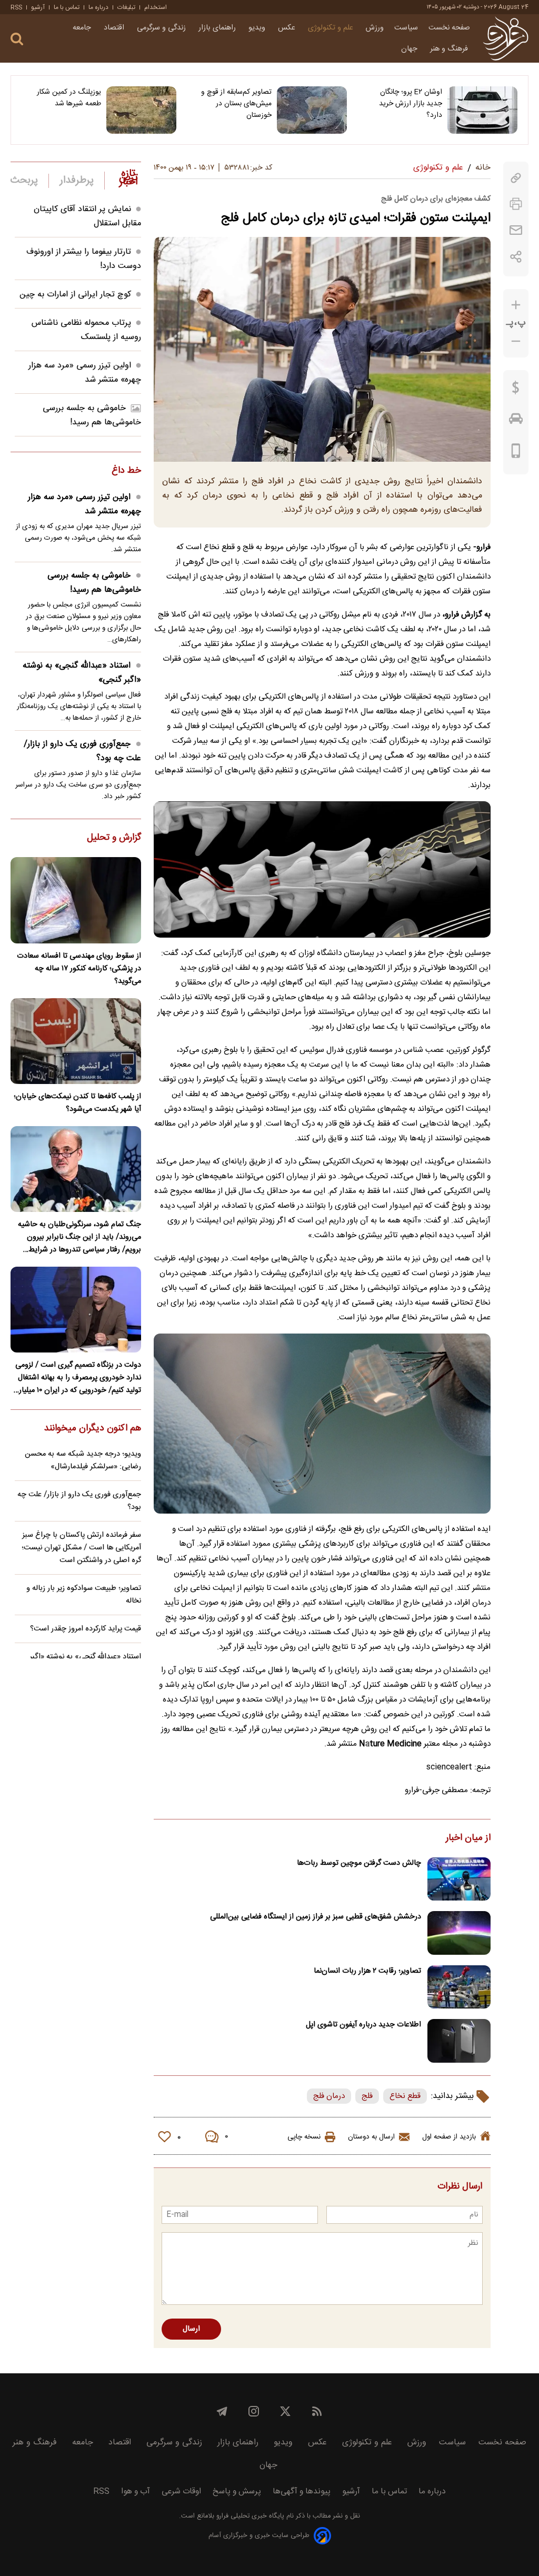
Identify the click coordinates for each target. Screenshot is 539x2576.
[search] (17, 39)
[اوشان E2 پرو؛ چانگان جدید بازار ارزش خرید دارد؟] (482, 110)
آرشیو (38, 7)
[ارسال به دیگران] (516, 230)
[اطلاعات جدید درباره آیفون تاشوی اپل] (459, 2041)
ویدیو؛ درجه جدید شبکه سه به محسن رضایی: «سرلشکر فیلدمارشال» (83, 1460)
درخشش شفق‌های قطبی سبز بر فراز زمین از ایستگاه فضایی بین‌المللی (316, 1917)
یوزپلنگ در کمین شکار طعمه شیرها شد (69, 98)
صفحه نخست (449, 28)
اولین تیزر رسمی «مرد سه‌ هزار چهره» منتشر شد (85, 373)
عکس (288, 28)
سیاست (406, 28)
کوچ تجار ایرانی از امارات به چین (75, 295)
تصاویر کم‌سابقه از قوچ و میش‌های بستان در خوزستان (236, 104)
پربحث (24, 181)
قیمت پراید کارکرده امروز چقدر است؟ (86, 1629)
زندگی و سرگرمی (162, 28)
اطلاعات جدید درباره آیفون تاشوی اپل (363, 2025)
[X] (285, 2411)
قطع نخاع (405, 2096)
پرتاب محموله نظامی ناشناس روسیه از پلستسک (86, 330)
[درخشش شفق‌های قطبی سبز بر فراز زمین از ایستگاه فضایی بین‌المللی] (459, 1933)
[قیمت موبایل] (516, 453)
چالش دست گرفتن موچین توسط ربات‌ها (359, 1863)
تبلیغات (126, 7)
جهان (410, 49)
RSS (16, 7)
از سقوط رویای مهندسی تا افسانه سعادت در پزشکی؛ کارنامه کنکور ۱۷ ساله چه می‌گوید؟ (79, 969)
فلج (367, 2096)
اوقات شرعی (181, 2492)
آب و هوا (136, 2492)
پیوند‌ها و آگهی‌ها (302, 2492)
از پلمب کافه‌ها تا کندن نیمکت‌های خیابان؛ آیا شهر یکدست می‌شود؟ (77, 1103)
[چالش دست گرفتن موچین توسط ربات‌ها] (459, 1879)
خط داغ (126, 471)
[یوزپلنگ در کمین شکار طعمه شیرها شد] (141, 110)
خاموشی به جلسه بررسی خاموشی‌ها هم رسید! (92, 415)
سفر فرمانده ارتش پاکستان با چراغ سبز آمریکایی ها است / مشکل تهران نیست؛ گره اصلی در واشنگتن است (81, 1548)
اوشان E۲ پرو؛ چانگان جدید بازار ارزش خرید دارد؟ (411, 104)
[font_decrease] (516, 341)
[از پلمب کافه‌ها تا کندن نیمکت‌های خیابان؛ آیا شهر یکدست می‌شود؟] (76, 1041)
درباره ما (98, 7)
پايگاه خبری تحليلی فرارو (249, 2516)
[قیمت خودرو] (516, 421)
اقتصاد (115, 28)
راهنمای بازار (218, 28)
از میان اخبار (468, 1838)
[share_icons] (516, 257)
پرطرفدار (77, 181)
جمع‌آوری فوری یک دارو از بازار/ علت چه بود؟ (82, 751)
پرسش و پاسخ (237, 2492)
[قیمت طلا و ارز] (516, 390)
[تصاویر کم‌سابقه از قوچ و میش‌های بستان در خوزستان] (312, 110)
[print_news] (516, 204)
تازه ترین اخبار (128, 178)
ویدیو (258, 28)
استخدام (156, 7)
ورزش (375, 28)
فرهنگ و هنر (450, 49)
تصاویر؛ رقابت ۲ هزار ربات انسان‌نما (367, 1971)
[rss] (317, 2411)
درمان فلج (329, 2096)
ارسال (191, 2329)
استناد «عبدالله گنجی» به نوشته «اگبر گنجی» (82, 673)
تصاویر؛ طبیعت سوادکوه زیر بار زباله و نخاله (84, 1595)
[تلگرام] (222, 2411)
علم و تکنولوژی (332, 28)
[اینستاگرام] (254, 2411)
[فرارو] (506, 38)
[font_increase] (516, 305)
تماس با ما (67, 7)
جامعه (83, 28)
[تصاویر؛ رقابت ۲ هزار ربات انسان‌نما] (459, 1987)
